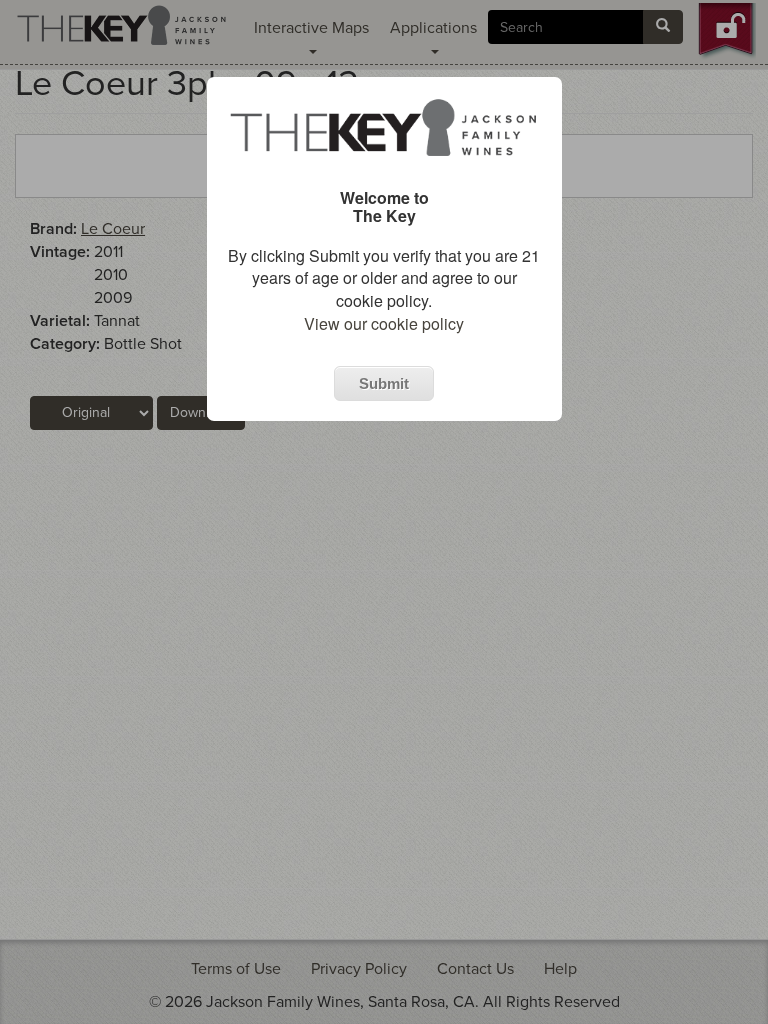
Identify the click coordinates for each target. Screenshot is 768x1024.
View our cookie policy (384, 323)
